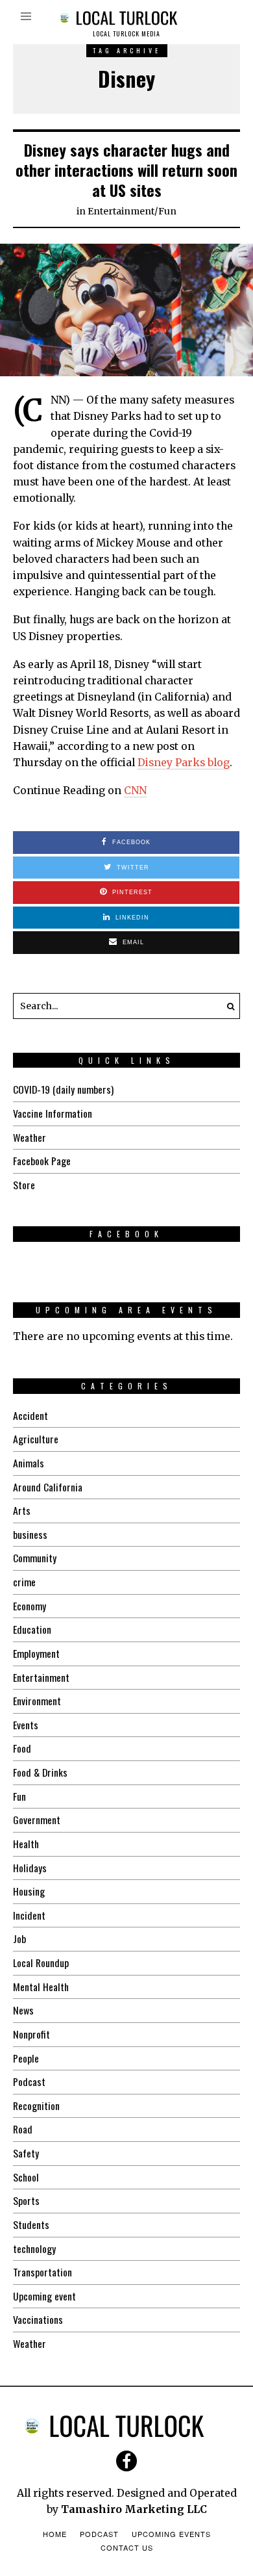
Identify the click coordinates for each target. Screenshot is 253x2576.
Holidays (30, 1868)
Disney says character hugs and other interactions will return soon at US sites (126, 170)
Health (26, 1844)
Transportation (42, 2272)
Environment (37, 1701)
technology (34, 2248)
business (30, 1534)
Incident (29, 1915)
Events (26, 1725)
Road (23, 2129)
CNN (135, 791)
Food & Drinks (40, 1772)
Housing (29, 1891)
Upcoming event (44, 2296)
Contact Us (127, 2547)
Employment (36, 1653)
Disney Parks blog (184, 763)
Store (24, 1185)
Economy (30, 1606)
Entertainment (121, 211)
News (23, 2010)
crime (24, 1582)
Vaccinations (38, 2319)
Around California (48, 1487)
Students (31, 2224)
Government (37, 1820)
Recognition (36, 2106)
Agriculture (36, 1439)
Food (22, 1748)
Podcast (29, 2081)
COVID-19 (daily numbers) (63, 1089)
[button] (227, 1006)
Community (35, 1558)
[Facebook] (126, 2461)
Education (32, 1629)
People (26, 2058)
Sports (26, 2200)
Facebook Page (42, 1161)
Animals (29, 1463)
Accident (30, 1415)
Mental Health (41, 1987)
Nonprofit (31, 2034)
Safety (26, 2153)
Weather (30, 1137)
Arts (22, 1510)
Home (55, 2534)
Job (19, 1938)
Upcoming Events (171, 2534)
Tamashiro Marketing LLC (134, 2509)
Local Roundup (41, 1963)
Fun (167, 211)
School (26, 2177)
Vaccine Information (53, 1113)
